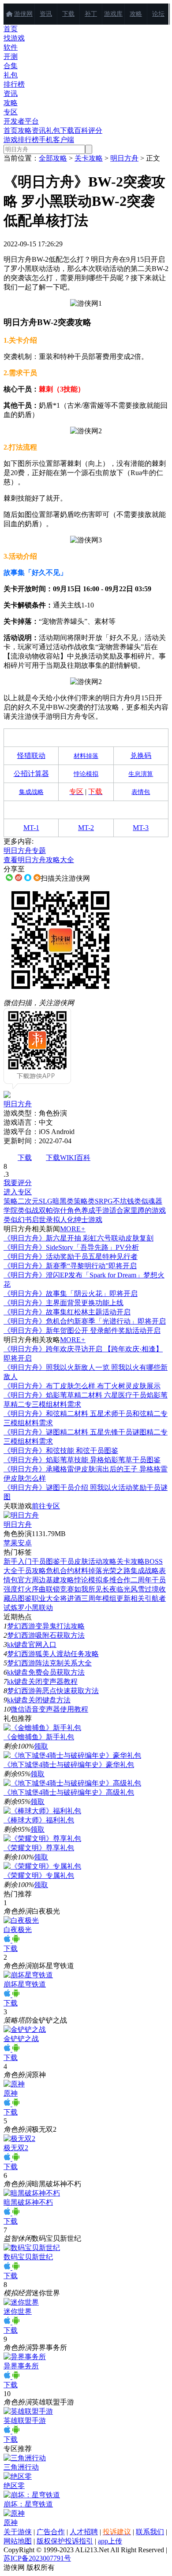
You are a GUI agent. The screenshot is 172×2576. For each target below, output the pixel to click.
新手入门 (18, 1561)
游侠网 (23, 14)
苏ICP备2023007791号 (37, 2558)
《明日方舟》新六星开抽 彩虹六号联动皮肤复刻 (79, 1238)
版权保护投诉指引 (65, 2541)
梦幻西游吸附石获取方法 (46, 1635)
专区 (11, 112)
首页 (11, 29)
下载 (68, 14)
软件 (11, 47)
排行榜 (14, 84)
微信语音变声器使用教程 (49, 1709)
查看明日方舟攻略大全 (39, 860)
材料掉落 (88, 1571)
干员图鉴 (46, 1561)
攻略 (136, 14)
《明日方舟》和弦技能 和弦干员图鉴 (61, 1451)
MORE (73, 1229)
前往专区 (46, 1506)
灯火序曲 (32, 1589)
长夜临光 (116, 1589)
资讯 (46, 14)
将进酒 (71, 1598)
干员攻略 (32, 1571)
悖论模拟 (88, 1580)
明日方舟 (124, 158)
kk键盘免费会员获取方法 (46, 1672)
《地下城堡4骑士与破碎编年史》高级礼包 (69, 1792)
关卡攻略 (89, 158)
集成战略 (145, 1571)
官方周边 (32, 1580)
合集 (11, 66)
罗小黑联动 (35, 1608)
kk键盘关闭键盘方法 (39, 1700)
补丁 (91, 14)
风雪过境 (145, 1589)
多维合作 (116, 1580)
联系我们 (150, 2532)
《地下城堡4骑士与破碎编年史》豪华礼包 (69, 1765)
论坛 (158, 14)
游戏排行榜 (21, 140)
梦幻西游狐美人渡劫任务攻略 (53, 1654)
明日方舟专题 (25, 851)
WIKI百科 (75, 1158)
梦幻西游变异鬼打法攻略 (46, 1626)
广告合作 (51, 2532)
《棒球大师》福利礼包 (39, 1820)
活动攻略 (102, 1561)
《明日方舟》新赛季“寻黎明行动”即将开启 (70, 1266)
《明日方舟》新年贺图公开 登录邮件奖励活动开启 (82, 1330)
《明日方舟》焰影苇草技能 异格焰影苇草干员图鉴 (82, 1460)
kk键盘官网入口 (32, 1645)
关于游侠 (18, 2532)
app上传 (110, 2541)
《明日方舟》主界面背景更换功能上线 (64, 1303)
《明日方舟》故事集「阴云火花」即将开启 (71, 1293)
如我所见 (88, 1589)
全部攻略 (53, 158)
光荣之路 (116, 1571)
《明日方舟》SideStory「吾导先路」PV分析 (71, 1247)
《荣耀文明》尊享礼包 (39, 1848)
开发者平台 (21, 121)
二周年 (141, 1580)
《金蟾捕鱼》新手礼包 (39, 1737)
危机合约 (60, 1571)
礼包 (11, 75)
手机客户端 (56, 140)
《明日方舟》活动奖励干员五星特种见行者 (71, 1257)
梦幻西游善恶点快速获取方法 (53, 1691)
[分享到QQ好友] (28, 878)
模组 (109, 1598)
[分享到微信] (9, 878)
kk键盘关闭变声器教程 (42, 1681)
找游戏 (14, 38)
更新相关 (131, 1598)
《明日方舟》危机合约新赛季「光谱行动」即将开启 (85, 1321)
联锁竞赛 (60, 1589)
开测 (11, 57)
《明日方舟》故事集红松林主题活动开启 (67, 1312)
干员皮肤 (74, 1561)
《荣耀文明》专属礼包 (39, 1875)
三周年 (92, 1598)
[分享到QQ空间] (37, 878)
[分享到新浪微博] (19, 878)
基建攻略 (60, 1580)
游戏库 (113, 14)
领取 (41, 1746)
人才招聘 (84, 2532)
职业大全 (46, 1598)
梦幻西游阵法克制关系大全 (49, 1663)
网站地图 (18, 2541)
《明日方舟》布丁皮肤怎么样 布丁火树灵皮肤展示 (82, 1386)
